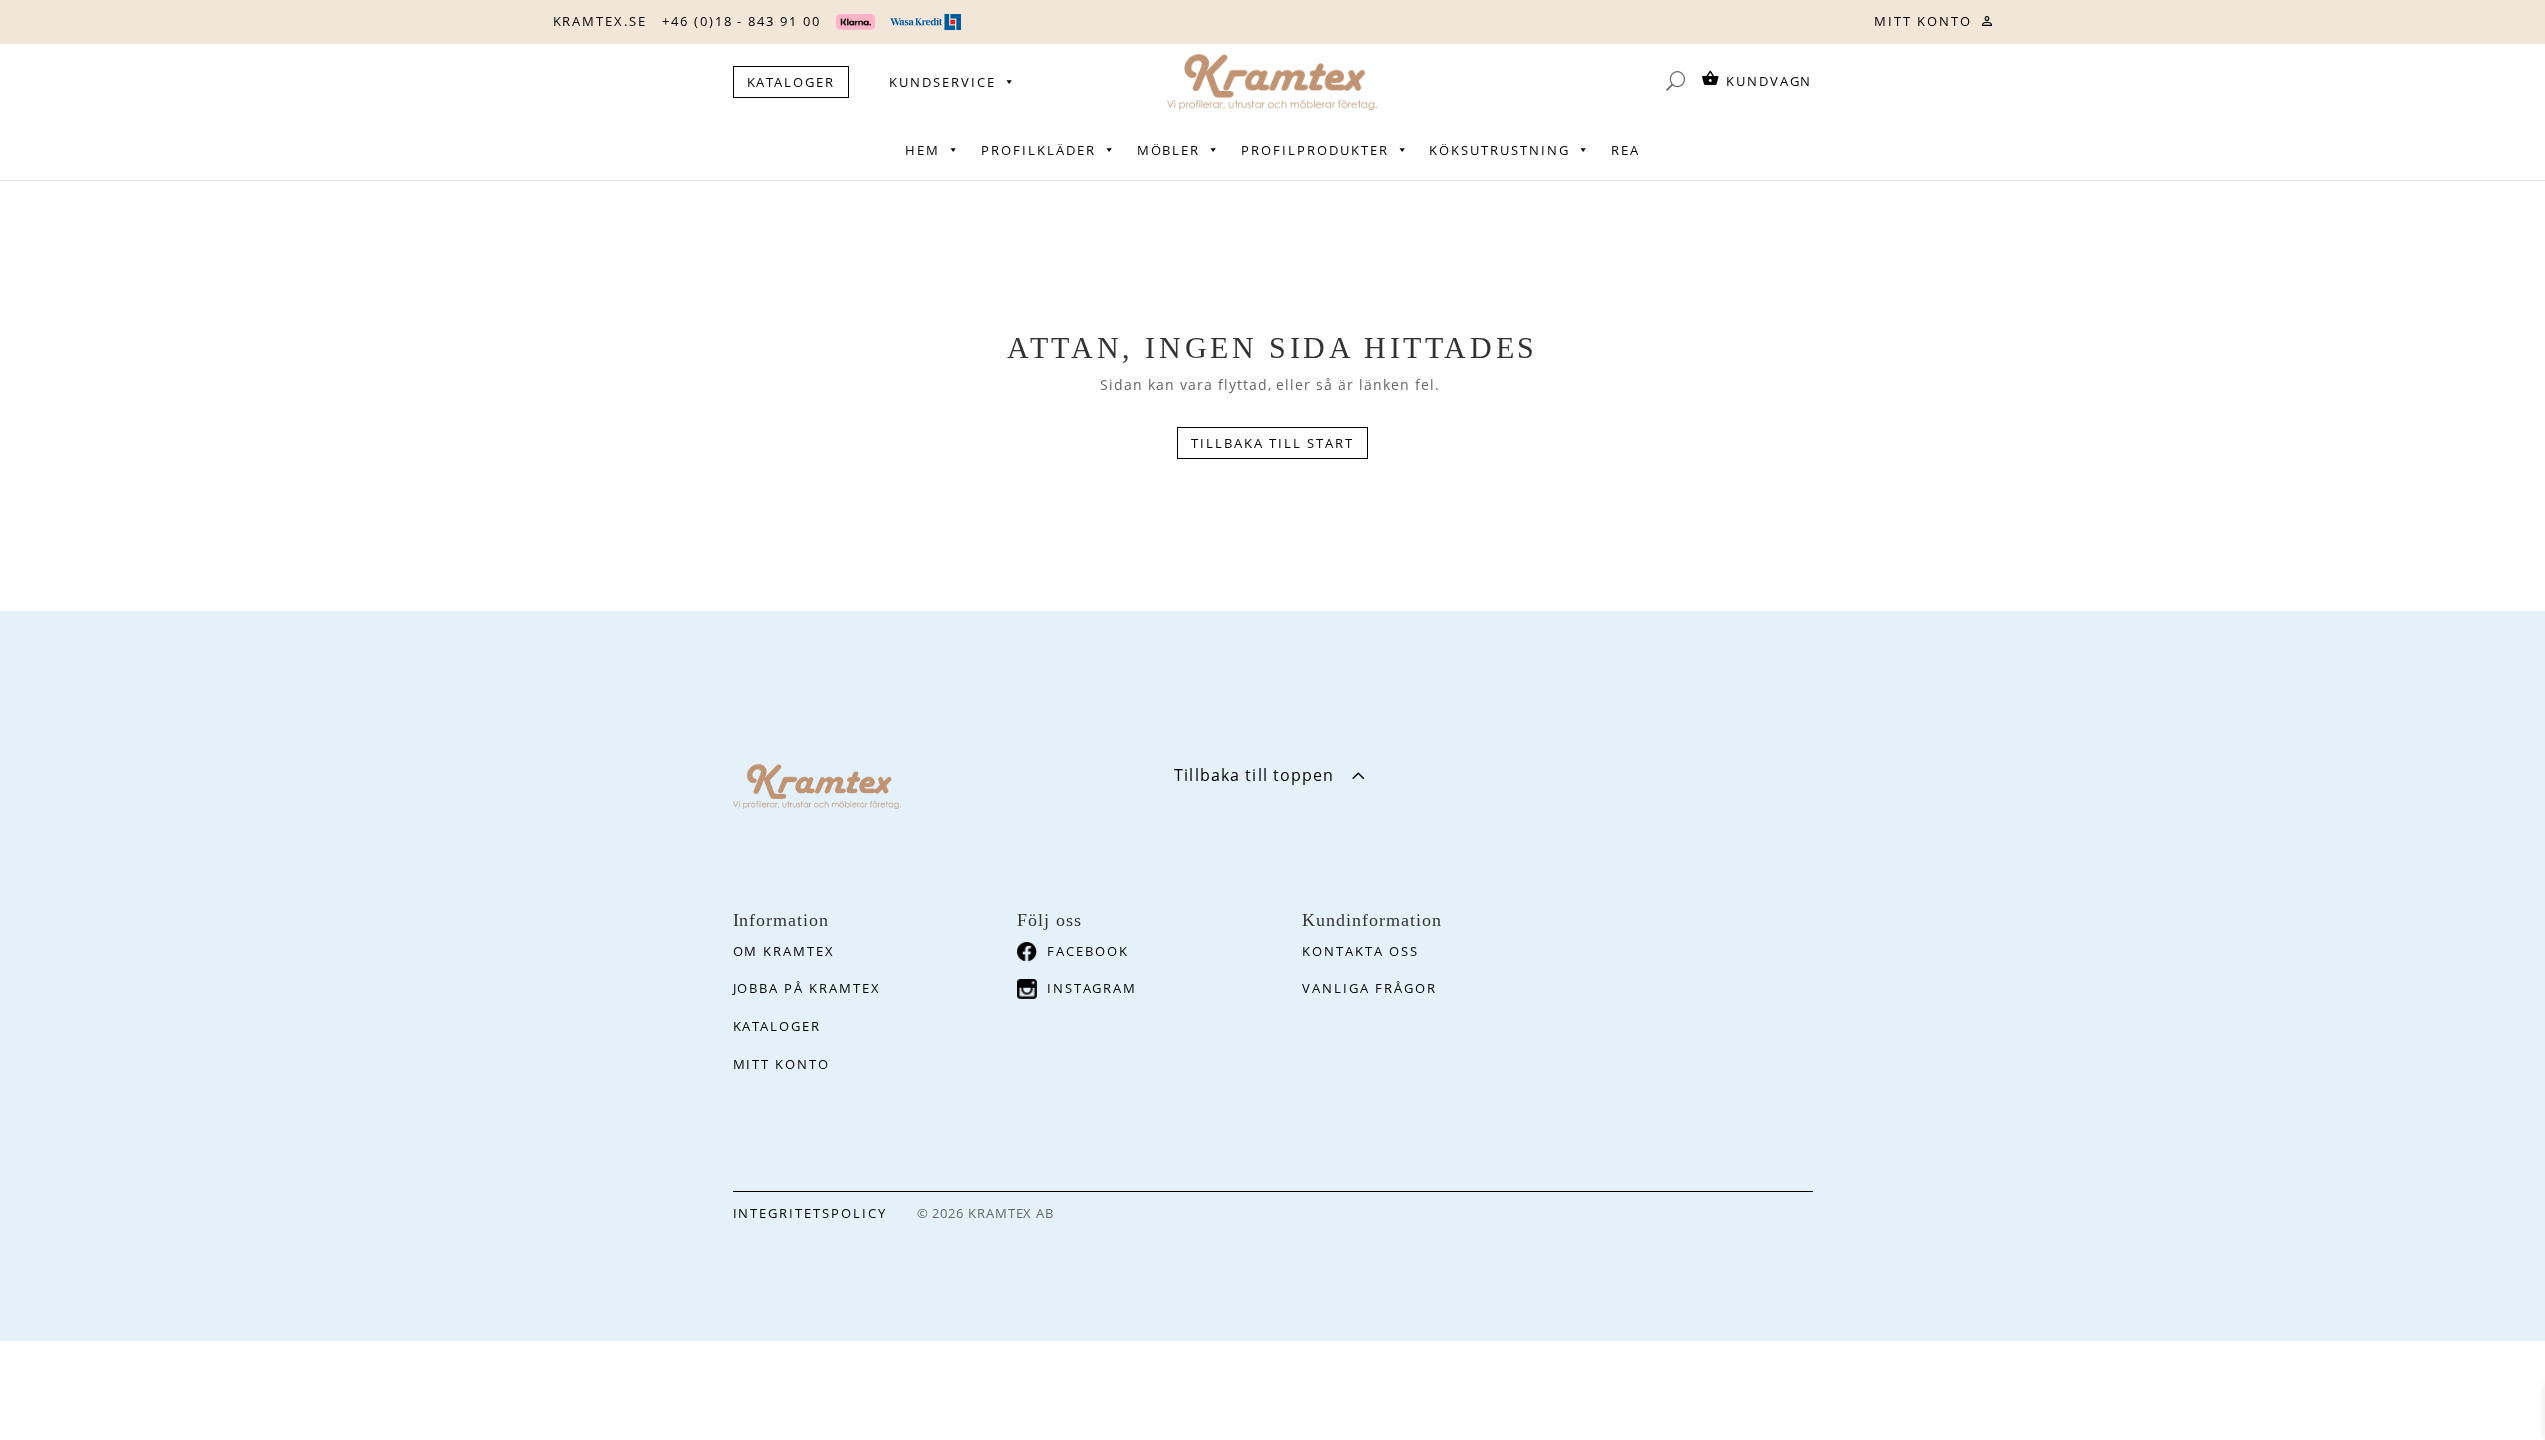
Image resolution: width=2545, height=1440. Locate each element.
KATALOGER (791, 82)
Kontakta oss (1360, 951)
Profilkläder (1038, 150)
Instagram (1092, 988)
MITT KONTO (1923, 21)
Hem (922, 150)
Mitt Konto (782, 1064)
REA (1625, 150)
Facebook (1088, 951)
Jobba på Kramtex (807, 988)
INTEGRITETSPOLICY (810, 1213)
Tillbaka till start (1272, 443)
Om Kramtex (784, 951)
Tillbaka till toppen (1254, 775)
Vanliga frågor (1369, 988)
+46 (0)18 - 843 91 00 (741, 21)
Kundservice (942, 82)
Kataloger (777, 1026)
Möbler (1169, 150)
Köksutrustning (1499, 150)
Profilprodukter (1314, 150)
